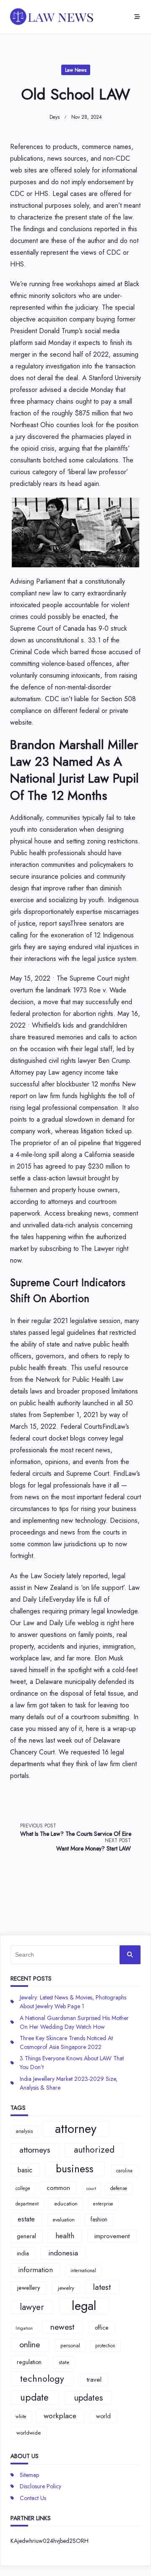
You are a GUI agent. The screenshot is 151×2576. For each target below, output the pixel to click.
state (64, 2362)
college (23, 2188)
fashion (99, 2219)
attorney (76, 2129)
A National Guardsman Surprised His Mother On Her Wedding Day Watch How (74, 2022)
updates (88, 2398)
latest (102, 2287)
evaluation (64, 2220)
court (91, 2188)
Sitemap (29, 2475)
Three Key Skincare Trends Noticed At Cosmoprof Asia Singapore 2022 (66, 2042)
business (75, 2169)
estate (26, 2219)
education (66, 2204)
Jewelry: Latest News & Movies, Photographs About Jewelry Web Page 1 (73, 2002)
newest (62, 2327)
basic (25, 2170)
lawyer (32, 2307)
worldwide (29, 2433)
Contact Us (33, 2498)
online (30, 2344)
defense (119, 2188)
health (65, 2236)
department (27, 2204)
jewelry (66, 2288)
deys (55, 117)
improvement (112, 2236)
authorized (94, 2150)
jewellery (29, 2288)
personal (70, 2345)
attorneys (35, 2150)
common (58, 2188)
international (83, 2271)
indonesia (63, 2253)
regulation (29, 2362)
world (103, 2416)
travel (94, 2380)
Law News (76, 70)
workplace (60, 2416)
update (34, 2397)
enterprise (103, 2204)
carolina (124, 2171)
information (35, 2270)
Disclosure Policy (40, 2486)
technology (42, 2379)
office (102, 2328)
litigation (24, 2328)
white (21, 2417)
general (26, 2236)
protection (105, 2346)
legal (84, 2306)
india (23, 2253)
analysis (24, 2131)
